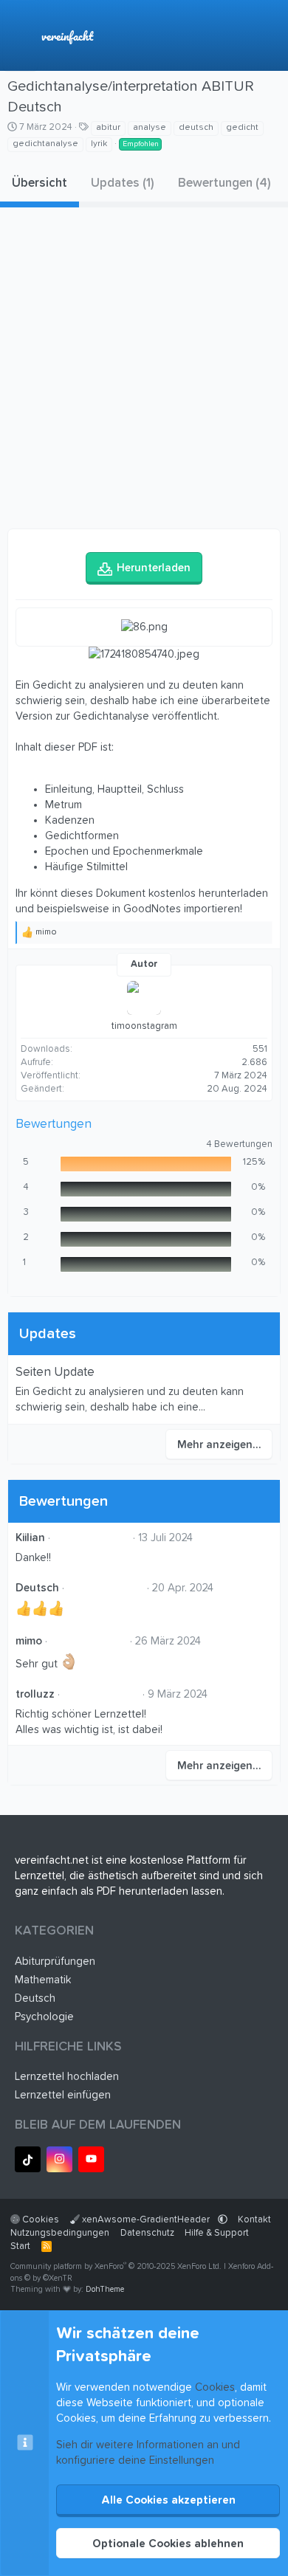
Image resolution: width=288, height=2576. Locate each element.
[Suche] (270, 36)
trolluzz (35, 1694)
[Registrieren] (239, 36)
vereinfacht (67, 36)
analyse (150, 128)
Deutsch (37, 1588)
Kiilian (30, 1538)
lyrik (99, 144)
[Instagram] (59, 2159)
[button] (223, 2220)
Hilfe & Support (217, 2233)
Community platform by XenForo (116, 2266)
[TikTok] (28, 2159)
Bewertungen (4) (224, 183)
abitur (108, 128)
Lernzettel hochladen (67, 2077)
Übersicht (40, 183)
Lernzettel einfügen (63, 2095)
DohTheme (105, 2289)
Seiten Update (55, 1373)
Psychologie (44, 2017)
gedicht (242, 128)
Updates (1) (123, 183)
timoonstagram (144, 1026)
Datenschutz (147, 2233)
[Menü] (20, 35)
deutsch (196, 128)
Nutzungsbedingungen (60, 2233)
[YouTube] (91, 2159)
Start (20, 2246)
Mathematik (43, 1980)
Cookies (40, 2220)
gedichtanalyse (45, 144)
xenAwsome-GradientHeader (146, 2220)
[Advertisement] (144, 370)
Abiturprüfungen (55, 1962)
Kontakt (254, 2220)
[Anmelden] (208, 36)
